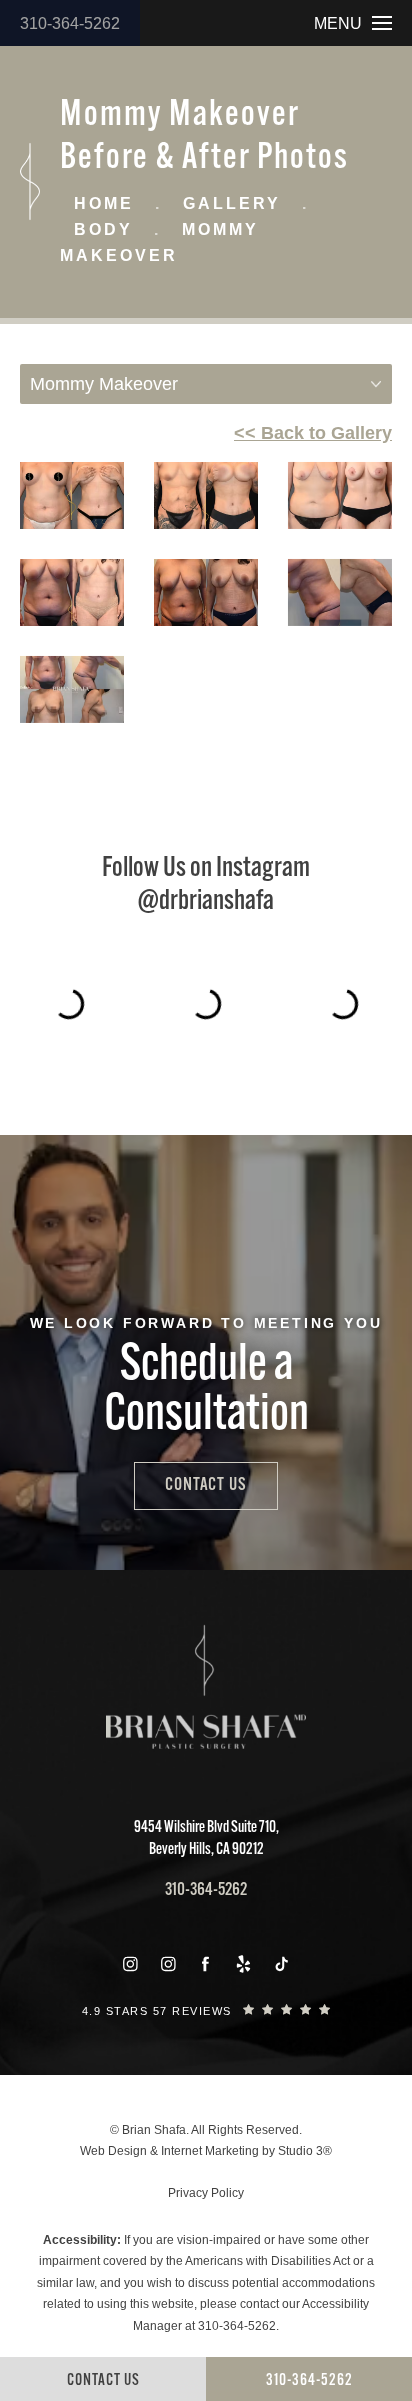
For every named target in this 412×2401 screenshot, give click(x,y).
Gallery (232, 203)
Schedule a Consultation (206, 1392)
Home (104, 203)
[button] (130, 1964)
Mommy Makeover (159, 242)
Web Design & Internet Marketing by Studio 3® (206, 2151)
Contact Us (206, 1486)
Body (103, 229)
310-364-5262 (70, 23)
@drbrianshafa (206, 902)
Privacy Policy (206, 2193)
